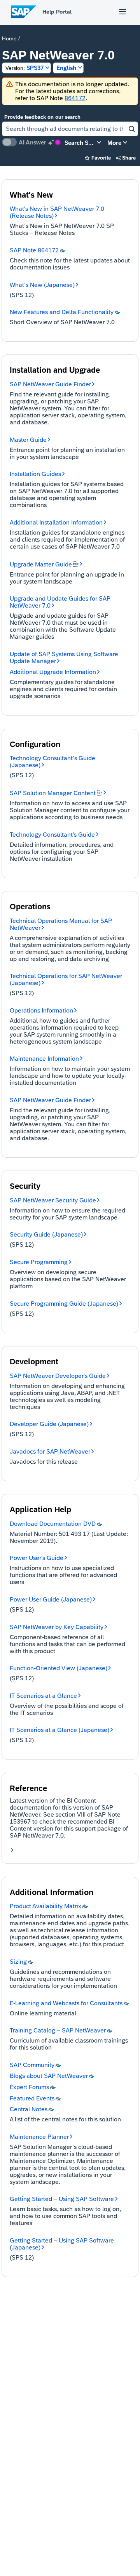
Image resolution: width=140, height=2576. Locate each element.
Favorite (98, 158)
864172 (75, 98)
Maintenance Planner (39, 2137)
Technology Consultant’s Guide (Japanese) (52, 762)
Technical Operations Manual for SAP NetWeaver (61, 924)
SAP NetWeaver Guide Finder (50, 384)
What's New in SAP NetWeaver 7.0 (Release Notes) (57, 212)
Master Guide (28, 440)
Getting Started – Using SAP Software (62, 2199)
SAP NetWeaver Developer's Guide (58, 1376)
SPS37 (24, 68)
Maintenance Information (44, 1059)
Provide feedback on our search (42, 117)
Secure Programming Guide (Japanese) (64, 1304)
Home (9, 38)
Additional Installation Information (56, 522)
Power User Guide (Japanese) (51, 1599)
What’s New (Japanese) (42, 285)
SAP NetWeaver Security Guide (53, 1200)
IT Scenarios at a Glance (43, 1696)
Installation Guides (35, 474)
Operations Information (41, 1010)
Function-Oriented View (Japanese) (59, 1668)
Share (126, 158)
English (66, 68)
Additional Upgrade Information (53, 672)
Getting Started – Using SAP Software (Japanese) (62, 2244)
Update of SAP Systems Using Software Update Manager (64, 657)
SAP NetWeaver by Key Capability (57, 1627)
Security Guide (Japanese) (46, 1234)
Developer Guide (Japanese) (49, 1424)
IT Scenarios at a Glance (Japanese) (59, 1730)
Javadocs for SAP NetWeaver (50, 1451)
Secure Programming (39, 1262)
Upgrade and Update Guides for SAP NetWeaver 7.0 (60, 602)
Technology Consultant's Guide (52, 835)
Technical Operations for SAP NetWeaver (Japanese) (66, 979)
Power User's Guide (37, 1558)
